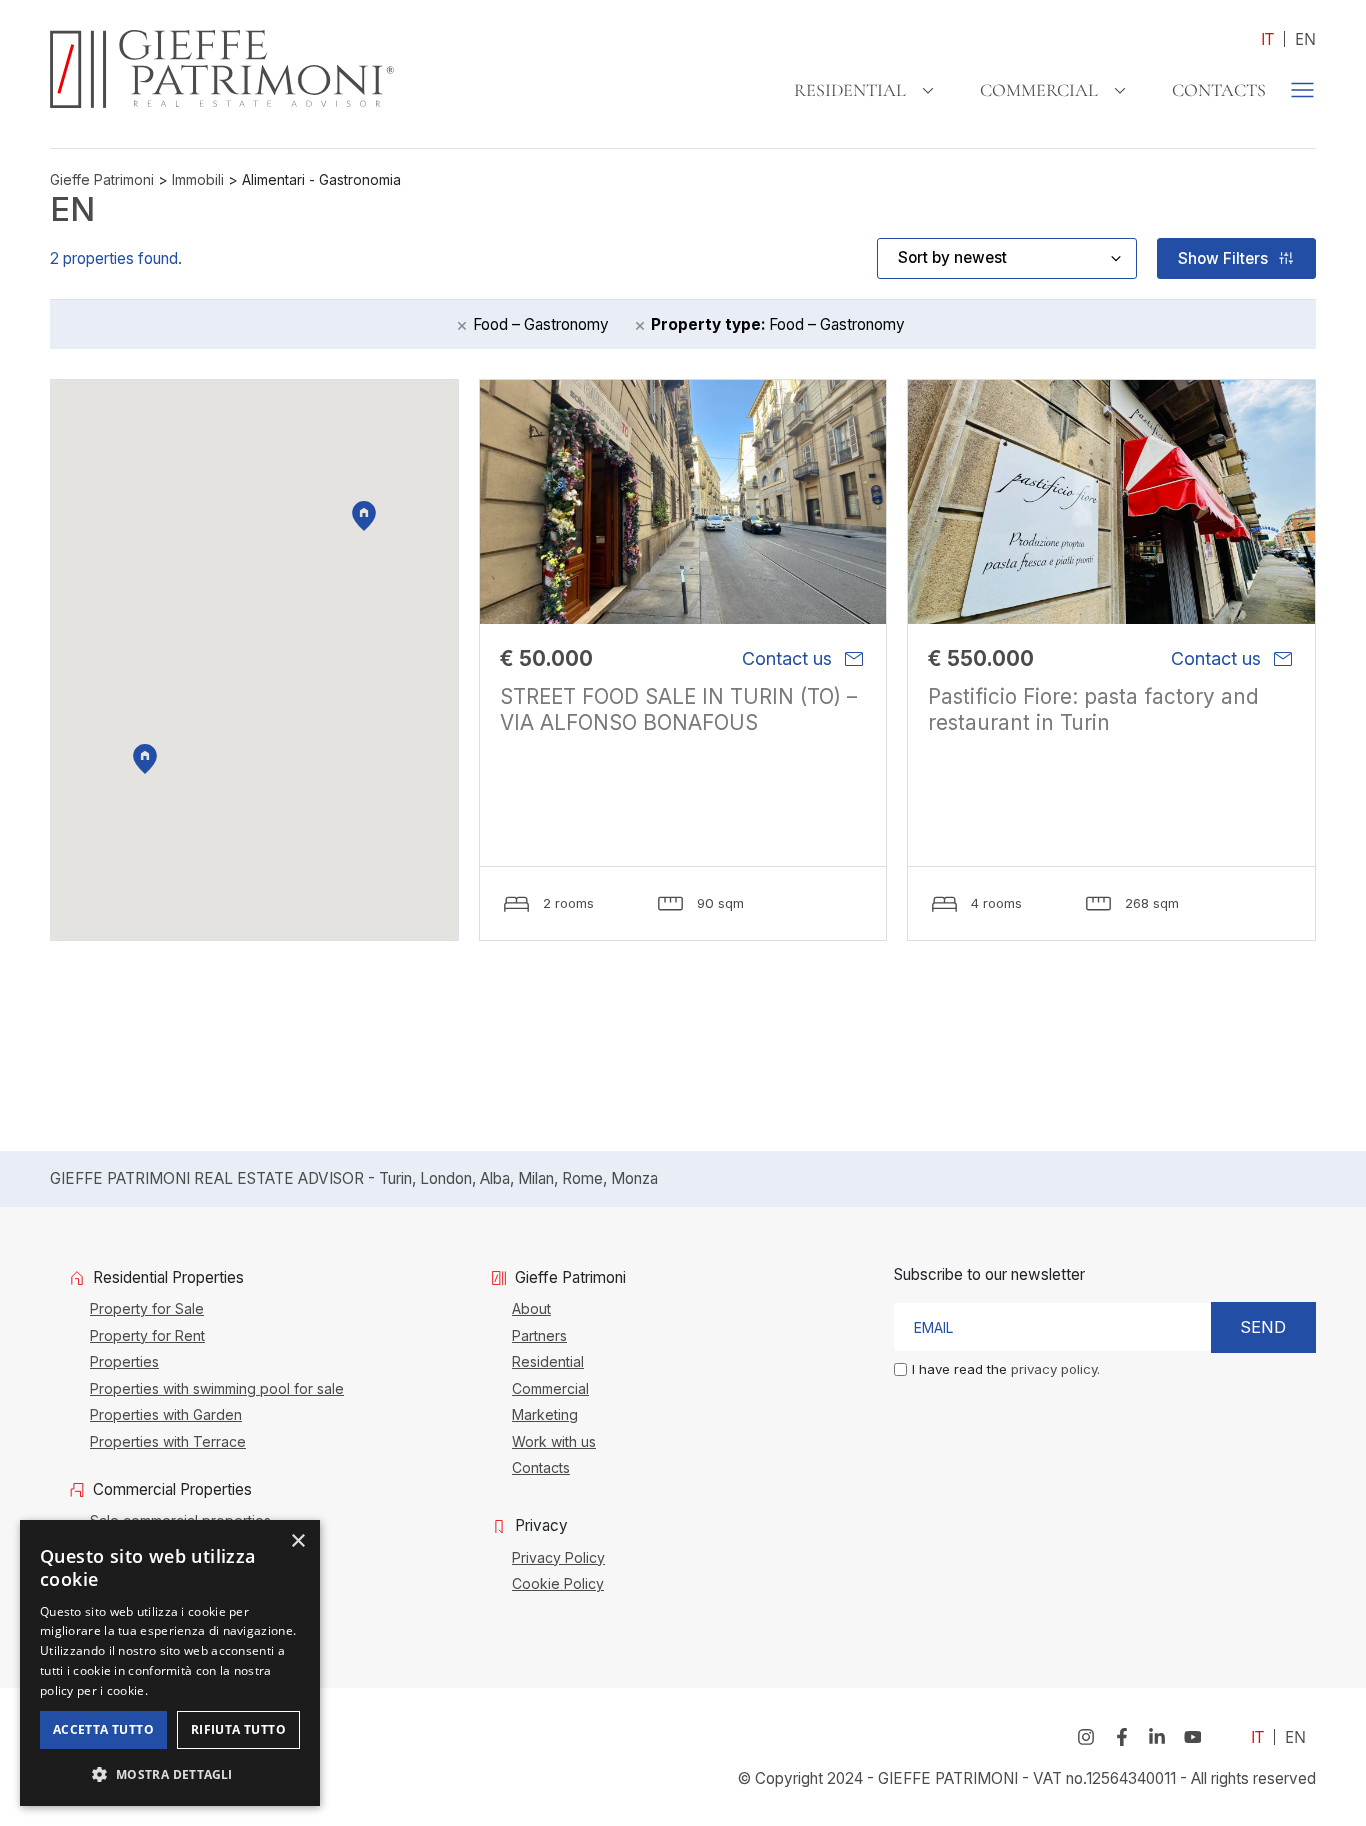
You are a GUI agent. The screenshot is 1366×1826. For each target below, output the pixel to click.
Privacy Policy (558, 1557)
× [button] (297, 1541)
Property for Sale (147, 1308)
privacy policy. (1055, 1369)
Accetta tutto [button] (103, 1729)
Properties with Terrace (168, 1441)
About (531, 1308)
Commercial (1039, 90)
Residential (850, 90)
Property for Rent (147, 1335)
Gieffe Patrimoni (102, 179)
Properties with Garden (166, 1414)
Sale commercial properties (180, 1520)
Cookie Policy (558, 1583)
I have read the (1006, 1369)
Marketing (545, 1414)
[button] (170, 1774)
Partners (539, 1335)
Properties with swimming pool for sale (217, 1388)
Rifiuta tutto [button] (238, 1729)
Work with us (554, 1441)
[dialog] (170, 1663)
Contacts (1219, 90)
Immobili (198, 179)
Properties (124, 1361)
